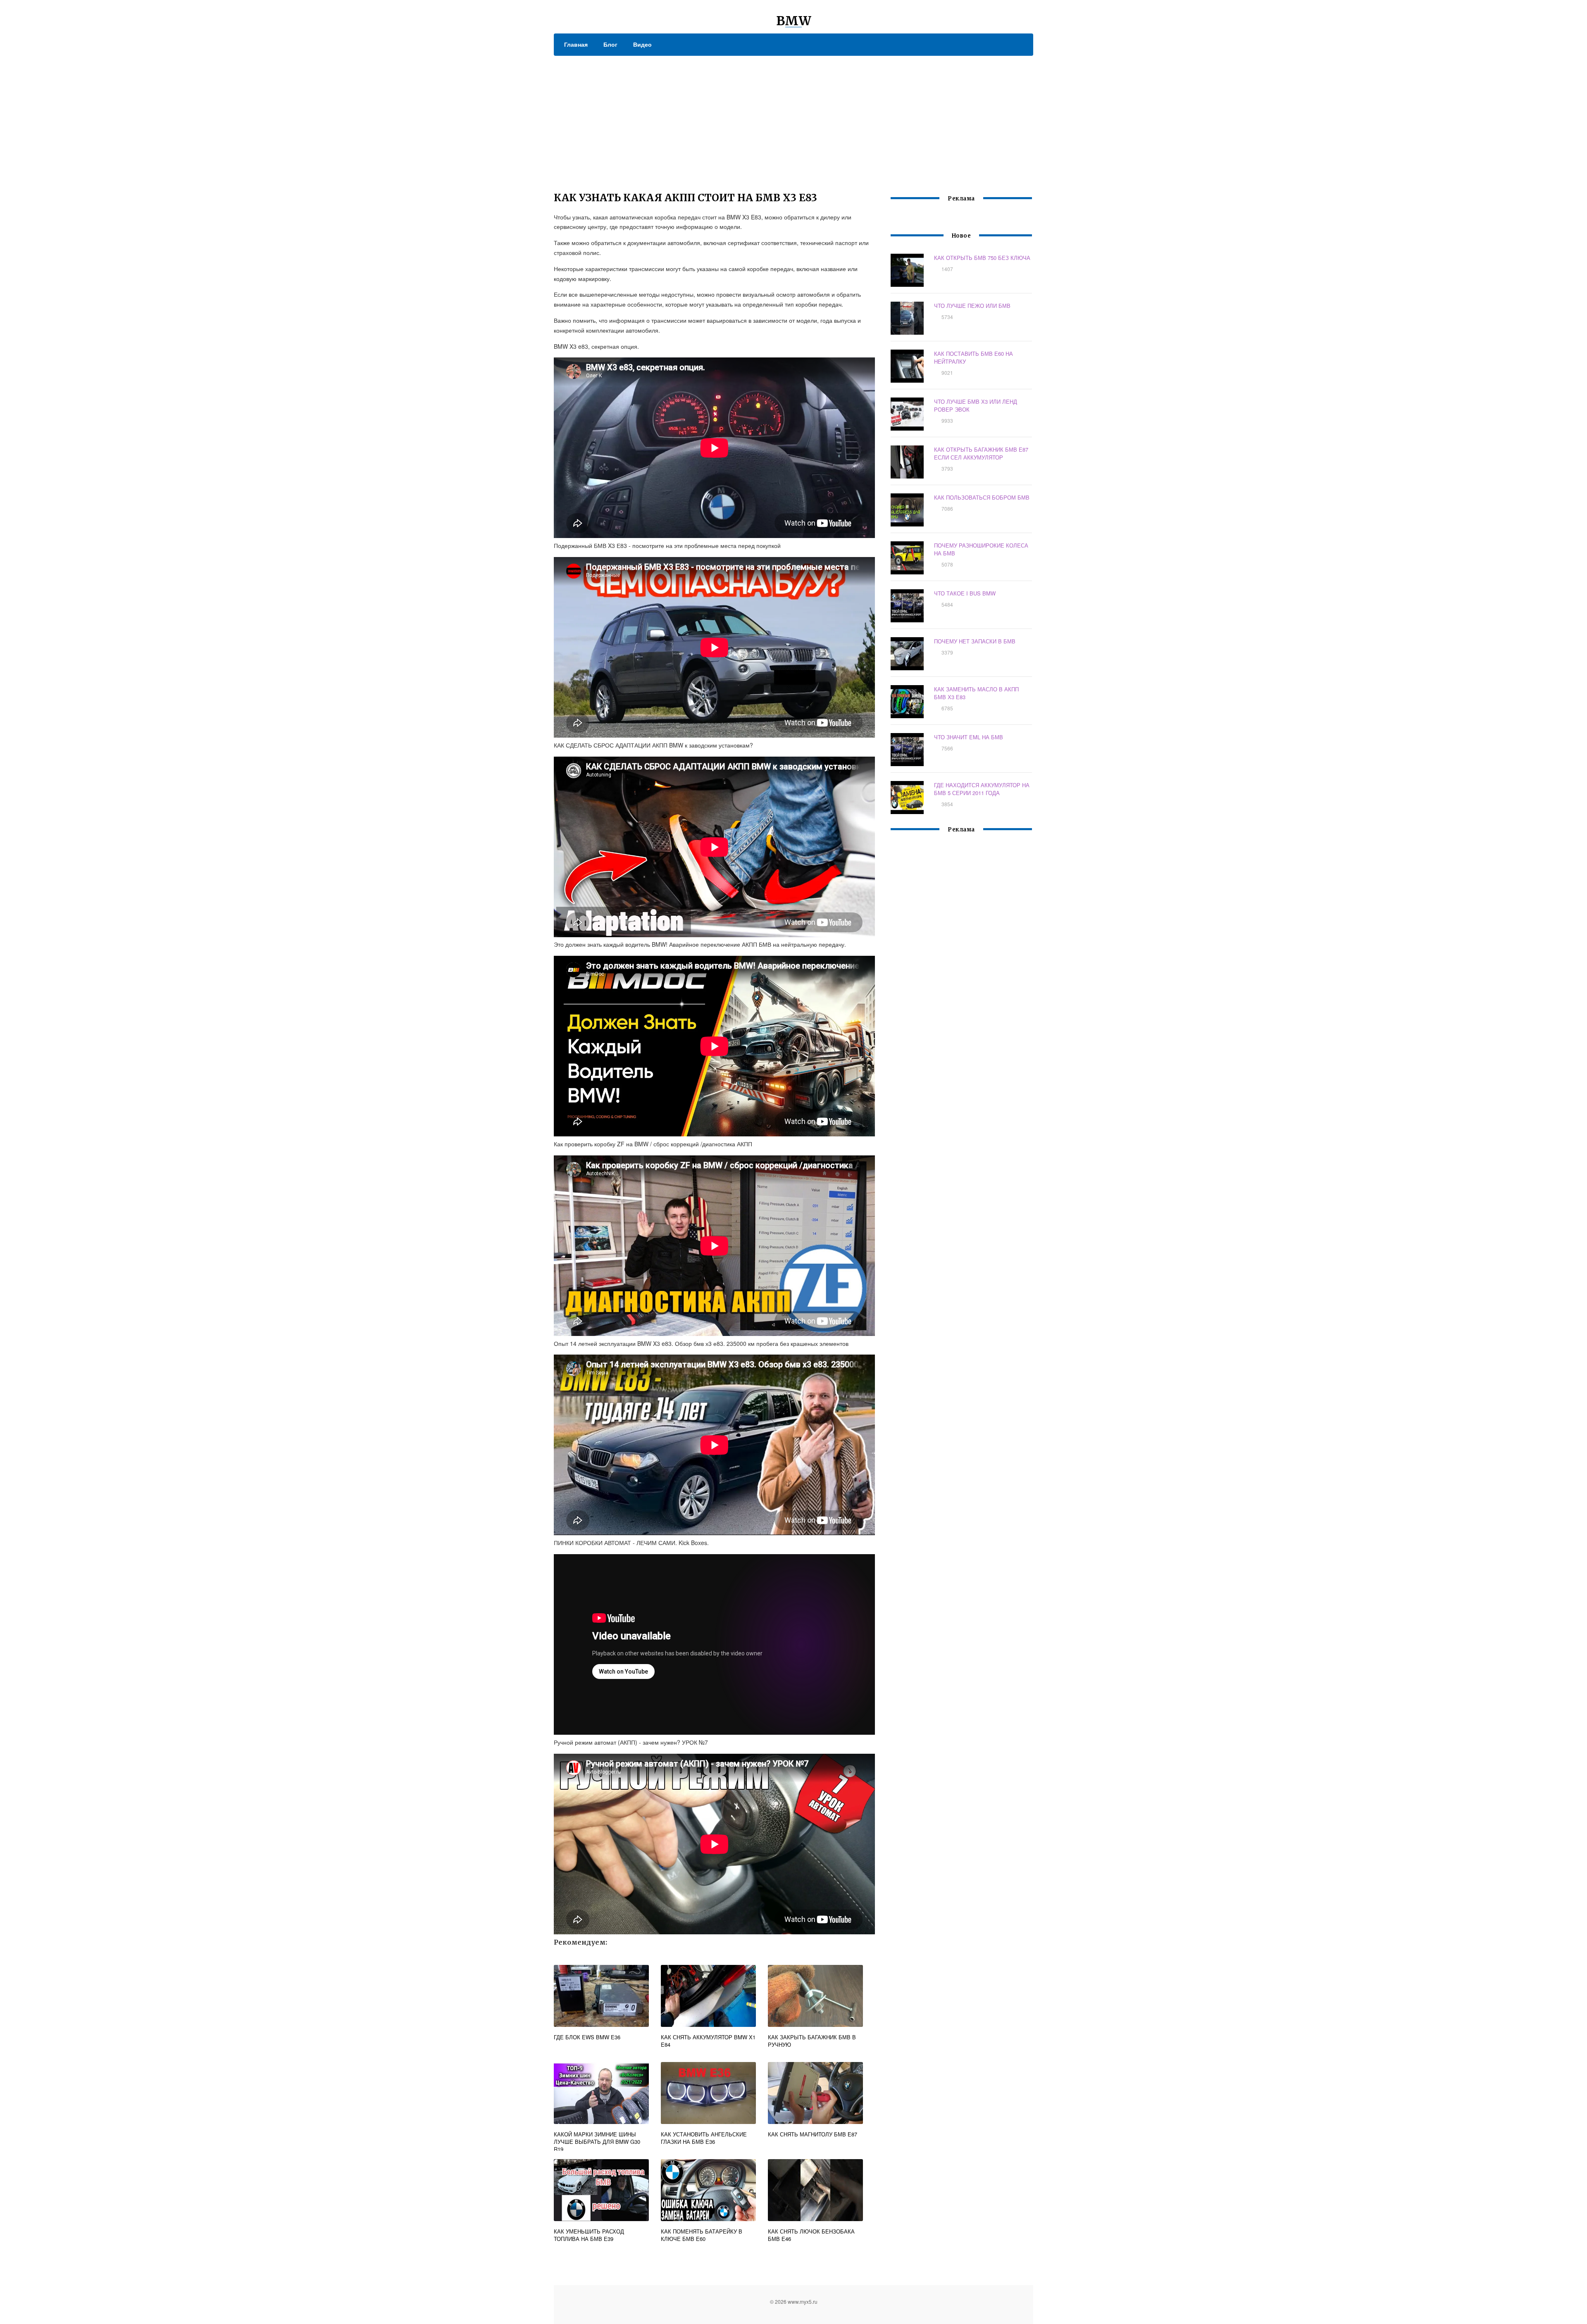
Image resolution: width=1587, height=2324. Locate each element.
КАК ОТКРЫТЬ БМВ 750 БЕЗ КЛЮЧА (982, 258)
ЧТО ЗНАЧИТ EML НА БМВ (969, 737)
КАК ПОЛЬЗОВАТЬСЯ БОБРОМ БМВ (982, 497)
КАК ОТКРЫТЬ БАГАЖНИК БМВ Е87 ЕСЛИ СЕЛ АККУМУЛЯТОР (981, 453)
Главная (576, 44)
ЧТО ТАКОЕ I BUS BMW (965, 593)
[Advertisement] (793, 118)
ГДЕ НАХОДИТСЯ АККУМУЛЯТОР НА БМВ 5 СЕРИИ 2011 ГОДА (982, 789)
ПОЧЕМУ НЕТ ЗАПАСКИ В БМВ (975, 641)
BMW (794, 21)
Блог (610, 44)
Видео (642, 44)
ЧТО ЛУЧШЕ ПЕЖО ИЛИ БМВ (972, 306)
